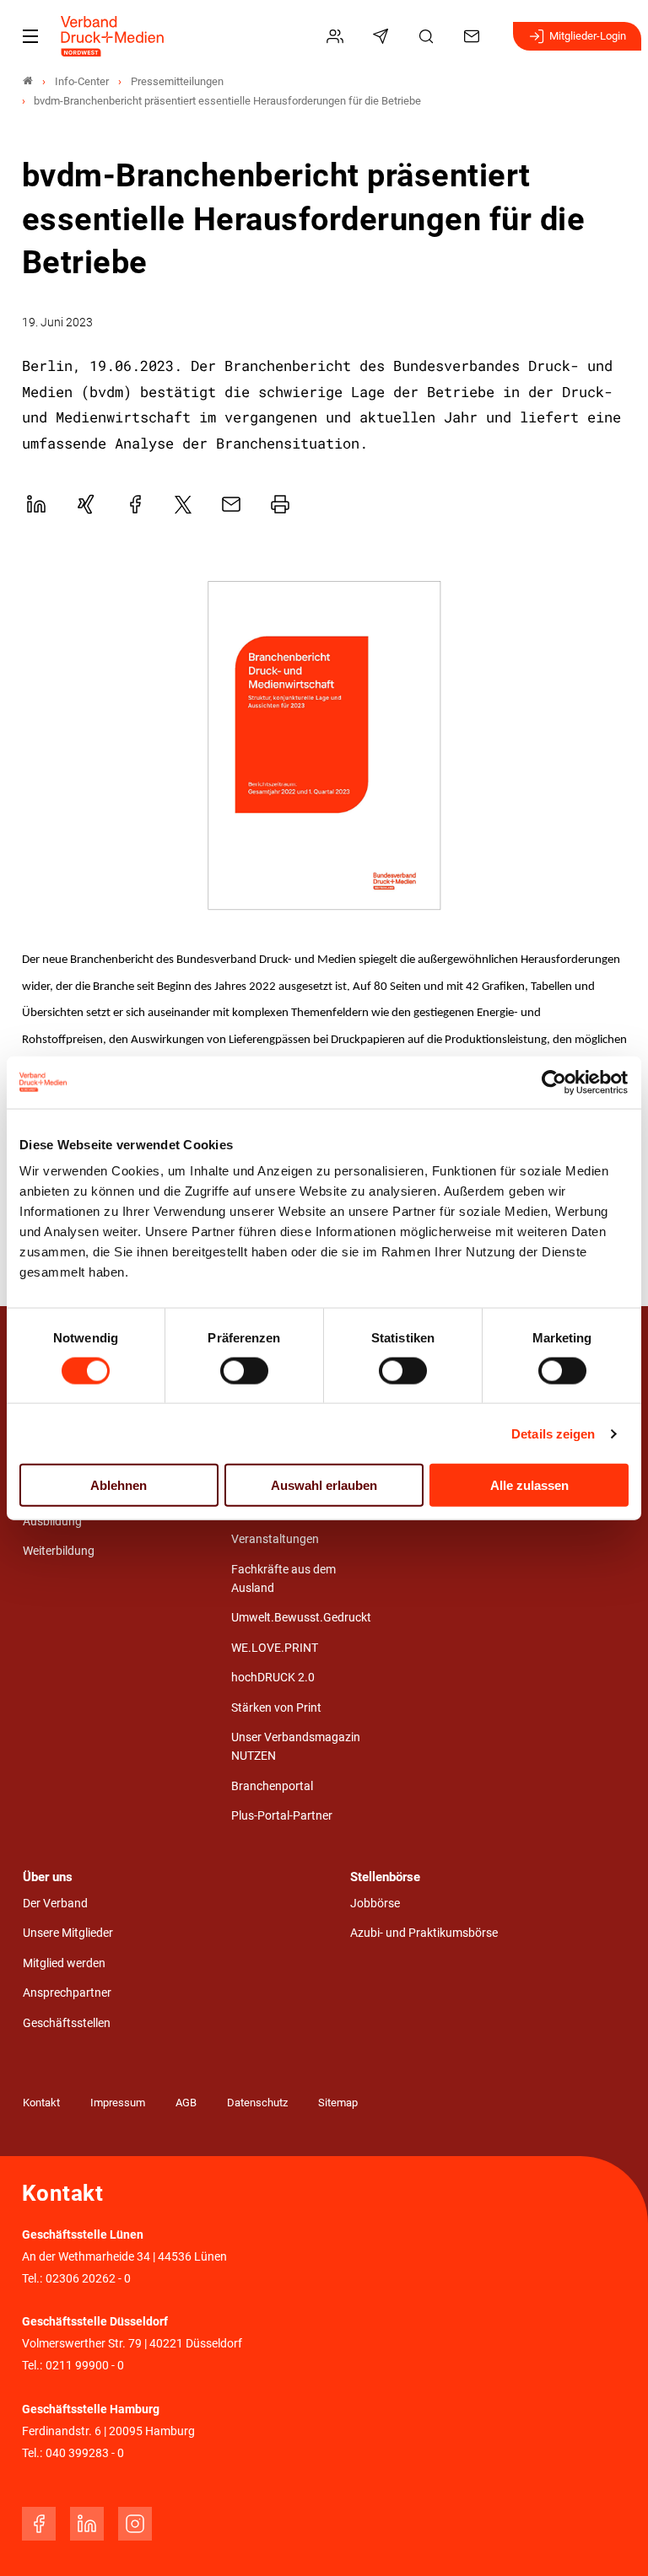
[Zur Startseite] (113, 36)
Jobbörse (375, 1904)
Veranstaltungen (275, 1539)
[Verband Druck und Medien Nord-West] (28, 81)
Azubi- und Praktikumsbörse (424, 1933)
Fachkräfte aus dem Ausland (283, 1579)
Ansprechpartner (67, 1993)
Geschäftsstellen (67, 2023)
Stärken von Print (276, 1708)
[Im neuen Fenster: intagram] (135, 2524)
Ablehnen (119, 1485)
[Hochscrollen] (612, 2540)
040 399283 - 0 (85, 2453)
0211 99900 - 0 (85, 2366)
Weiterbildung (59, 1551)
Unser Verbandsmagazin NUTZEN (296, 1747)
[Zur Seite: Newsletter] (383, 36)
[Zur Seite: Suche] (429, 36)
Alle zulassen (529, 1485)
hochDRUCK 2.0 (273, 1678)
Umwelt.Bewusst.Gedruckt (301, 1618)
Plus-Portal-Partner (282, 1816)
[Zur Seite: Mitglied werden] (337, 36)
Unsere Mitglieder (68, 1933)
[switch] (244, 1370)
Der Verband (55, 1904)
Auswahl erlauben (324, 1485)
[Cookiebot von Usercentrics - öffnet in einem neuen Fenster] (555, 1082)
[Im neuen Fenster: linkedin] (87, 2524)
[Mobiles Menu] (30, 36)
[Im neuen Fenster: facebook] (39, 2524)
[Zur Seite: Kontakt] (474, 36)
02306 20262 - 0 (88, 2279)
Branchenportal (272, 1786)
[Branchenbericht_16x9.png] (324, 746)
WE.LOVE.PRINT (275, 1648)
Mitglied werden (64, 1963)
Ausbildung (52, 1522)
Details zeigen (553, 1433)
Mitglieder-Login (588, 36)
